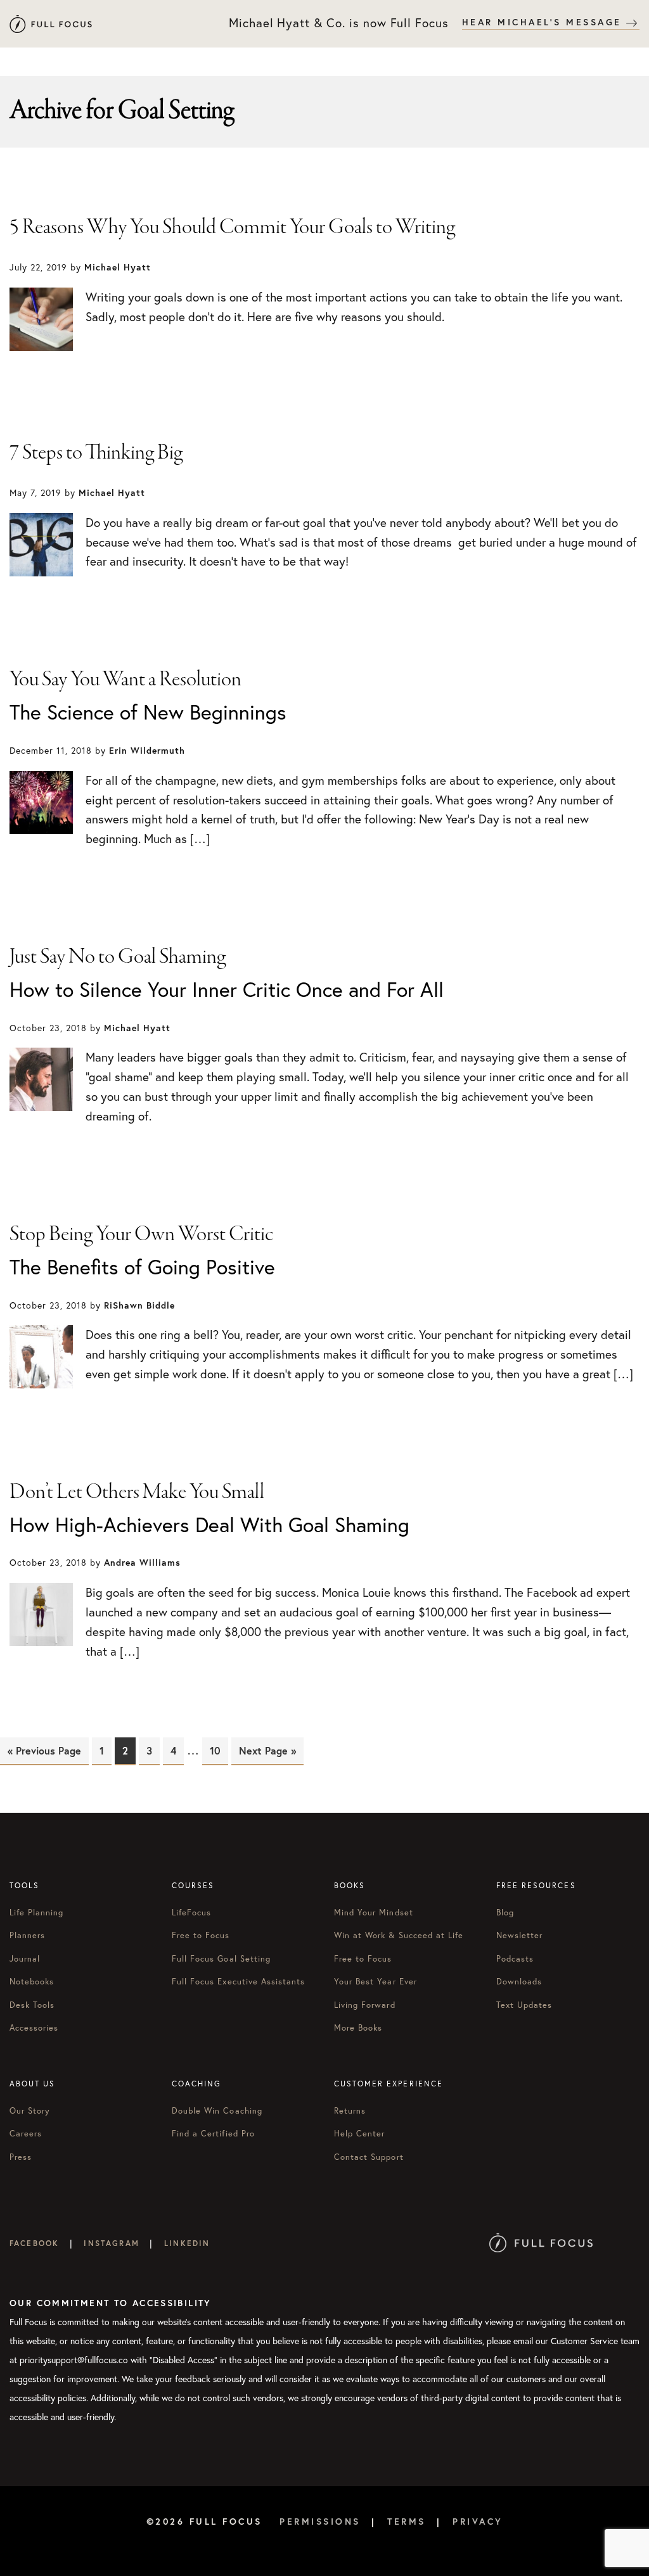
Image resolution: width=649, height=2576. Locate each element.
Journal (25, 1959)
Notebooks (32, 1982)
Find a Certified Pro (213, 2134)
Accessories (34, 2028)
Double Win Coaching (217, 2111)
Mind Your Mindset (374, 1913)
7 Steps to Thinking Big (96, 453)
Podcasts (515, 1959)
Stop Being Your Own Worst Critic (141, 1234)
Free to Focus (201, 1935)
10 (219, 1750)
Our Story (30, 2111)
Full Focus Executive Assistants (238, 1982)
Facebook (34, 2243)
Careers (26, 2134)
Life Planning (37, 1913)
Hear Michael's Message (544, 22)
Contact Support (369, 2157)
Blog (505, 1913)
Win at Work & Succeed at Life (399, 1935)
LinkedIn (187, 2243)
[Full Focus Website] (541, 2243)
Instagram (111, 2243)
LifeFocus (191, 1913)
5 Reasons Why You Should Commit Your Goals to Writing (232, 227)
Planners (27, 1935)
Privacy (478, 2522)
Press (21, 2157)
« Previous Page (44, 1750)
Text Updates (524, 2005)
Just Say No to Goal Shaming (118, 957)
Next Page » (267, 1750)
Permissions (320, 2522)
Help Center (359, 2134)
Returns (350, 2111)
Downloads (519, 1982)
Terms (407, 2522)
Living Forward (365, 2005)
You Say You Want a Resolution (125, 680)
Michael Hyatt (51, 24)
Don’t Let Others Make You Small (137, 1492)
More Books (358, 2028)
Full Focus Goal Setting (221, 1959)
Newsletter (519, 1935)
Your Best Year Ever (376, 1982)
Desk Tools (32, 2005)
